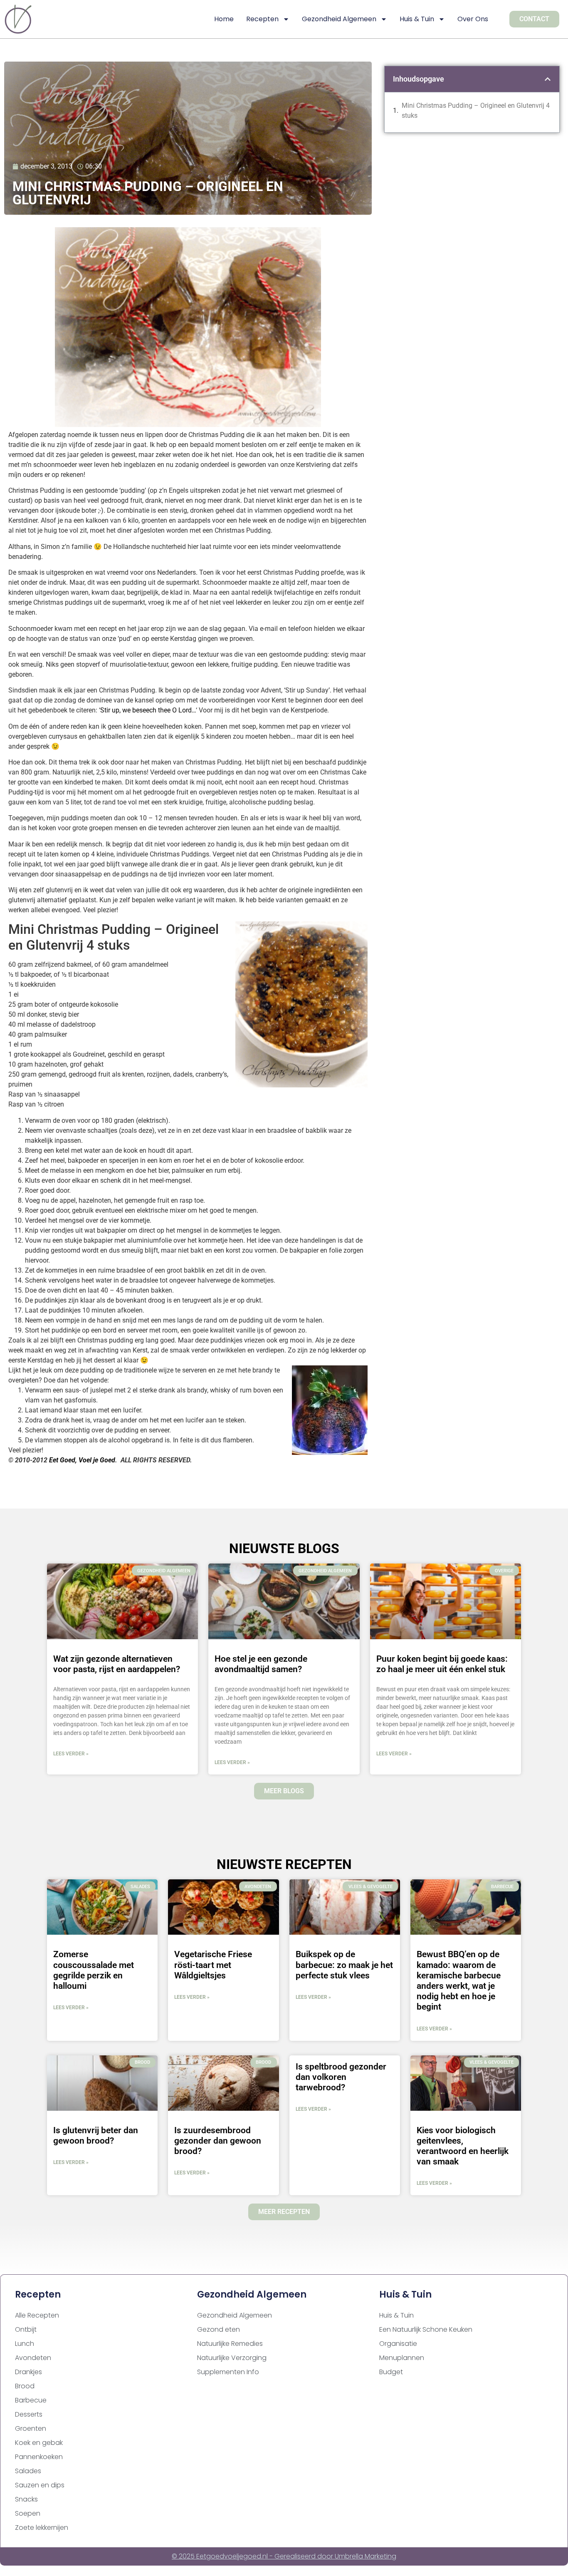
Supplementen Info (228, 2372)
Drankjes (28, 2372)
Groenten (31, 2428)
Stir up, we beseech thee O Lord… (148, 710)
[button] (548, 79)
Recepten (262, 19)
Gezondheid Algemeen (339, 19)
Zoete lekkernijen (42, 2528)
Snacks (26, 2499)
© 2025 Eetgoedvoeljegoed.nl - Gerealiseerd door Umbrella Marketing (284, 2556)
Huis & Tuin (417, 19)
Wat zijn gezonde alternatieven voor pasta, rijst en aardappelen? (117, 1664)
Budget (391, 2372)
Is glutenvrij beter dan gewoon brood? (96, 2135)
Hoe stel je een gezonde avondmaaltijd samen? (261, 1664)
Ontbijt (26, 2329)
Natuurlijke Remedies (230, 2344)
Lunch (25, 2344)
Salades (28, 2471)
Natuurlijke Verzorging (232, 2358)
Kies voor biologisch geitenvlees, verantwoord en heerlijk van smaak (463, 2146)
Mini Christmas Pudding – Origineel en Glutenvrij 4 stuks (476, 110)
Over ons (473, 19)
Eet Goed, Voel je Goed (82, 1460)
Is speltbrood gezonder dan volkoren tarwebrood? (341, 2077)
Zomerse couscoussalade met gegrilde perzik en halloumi (94, 1970)
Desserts (29, 2414)
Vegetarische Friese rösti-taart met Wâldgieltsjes (213, 1965)
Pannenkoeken (39, 2457)
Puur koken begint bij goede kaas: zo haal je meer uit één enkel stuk (442, 1664)
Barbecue (31, 2400)
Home (224, 19)
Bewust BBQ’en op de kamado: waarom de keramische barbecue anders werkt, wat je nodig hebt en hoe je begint (459, 1980)
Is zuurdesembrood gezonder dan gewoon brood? (218, 2141)
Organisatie (398, 2344)
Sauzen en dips (40, 2485)
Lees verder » (71, 1754)
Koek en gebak (39, 2443)
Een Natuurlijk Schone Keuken (426, 2329)
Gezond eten (219, 2329)
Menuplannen (402, 2358)
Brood (25, 2386)
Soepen (28, 2513)
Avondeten (33, 2358)
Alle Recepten (37, 2315)
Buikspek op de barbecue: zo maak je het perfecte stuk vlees (344, 1965)
